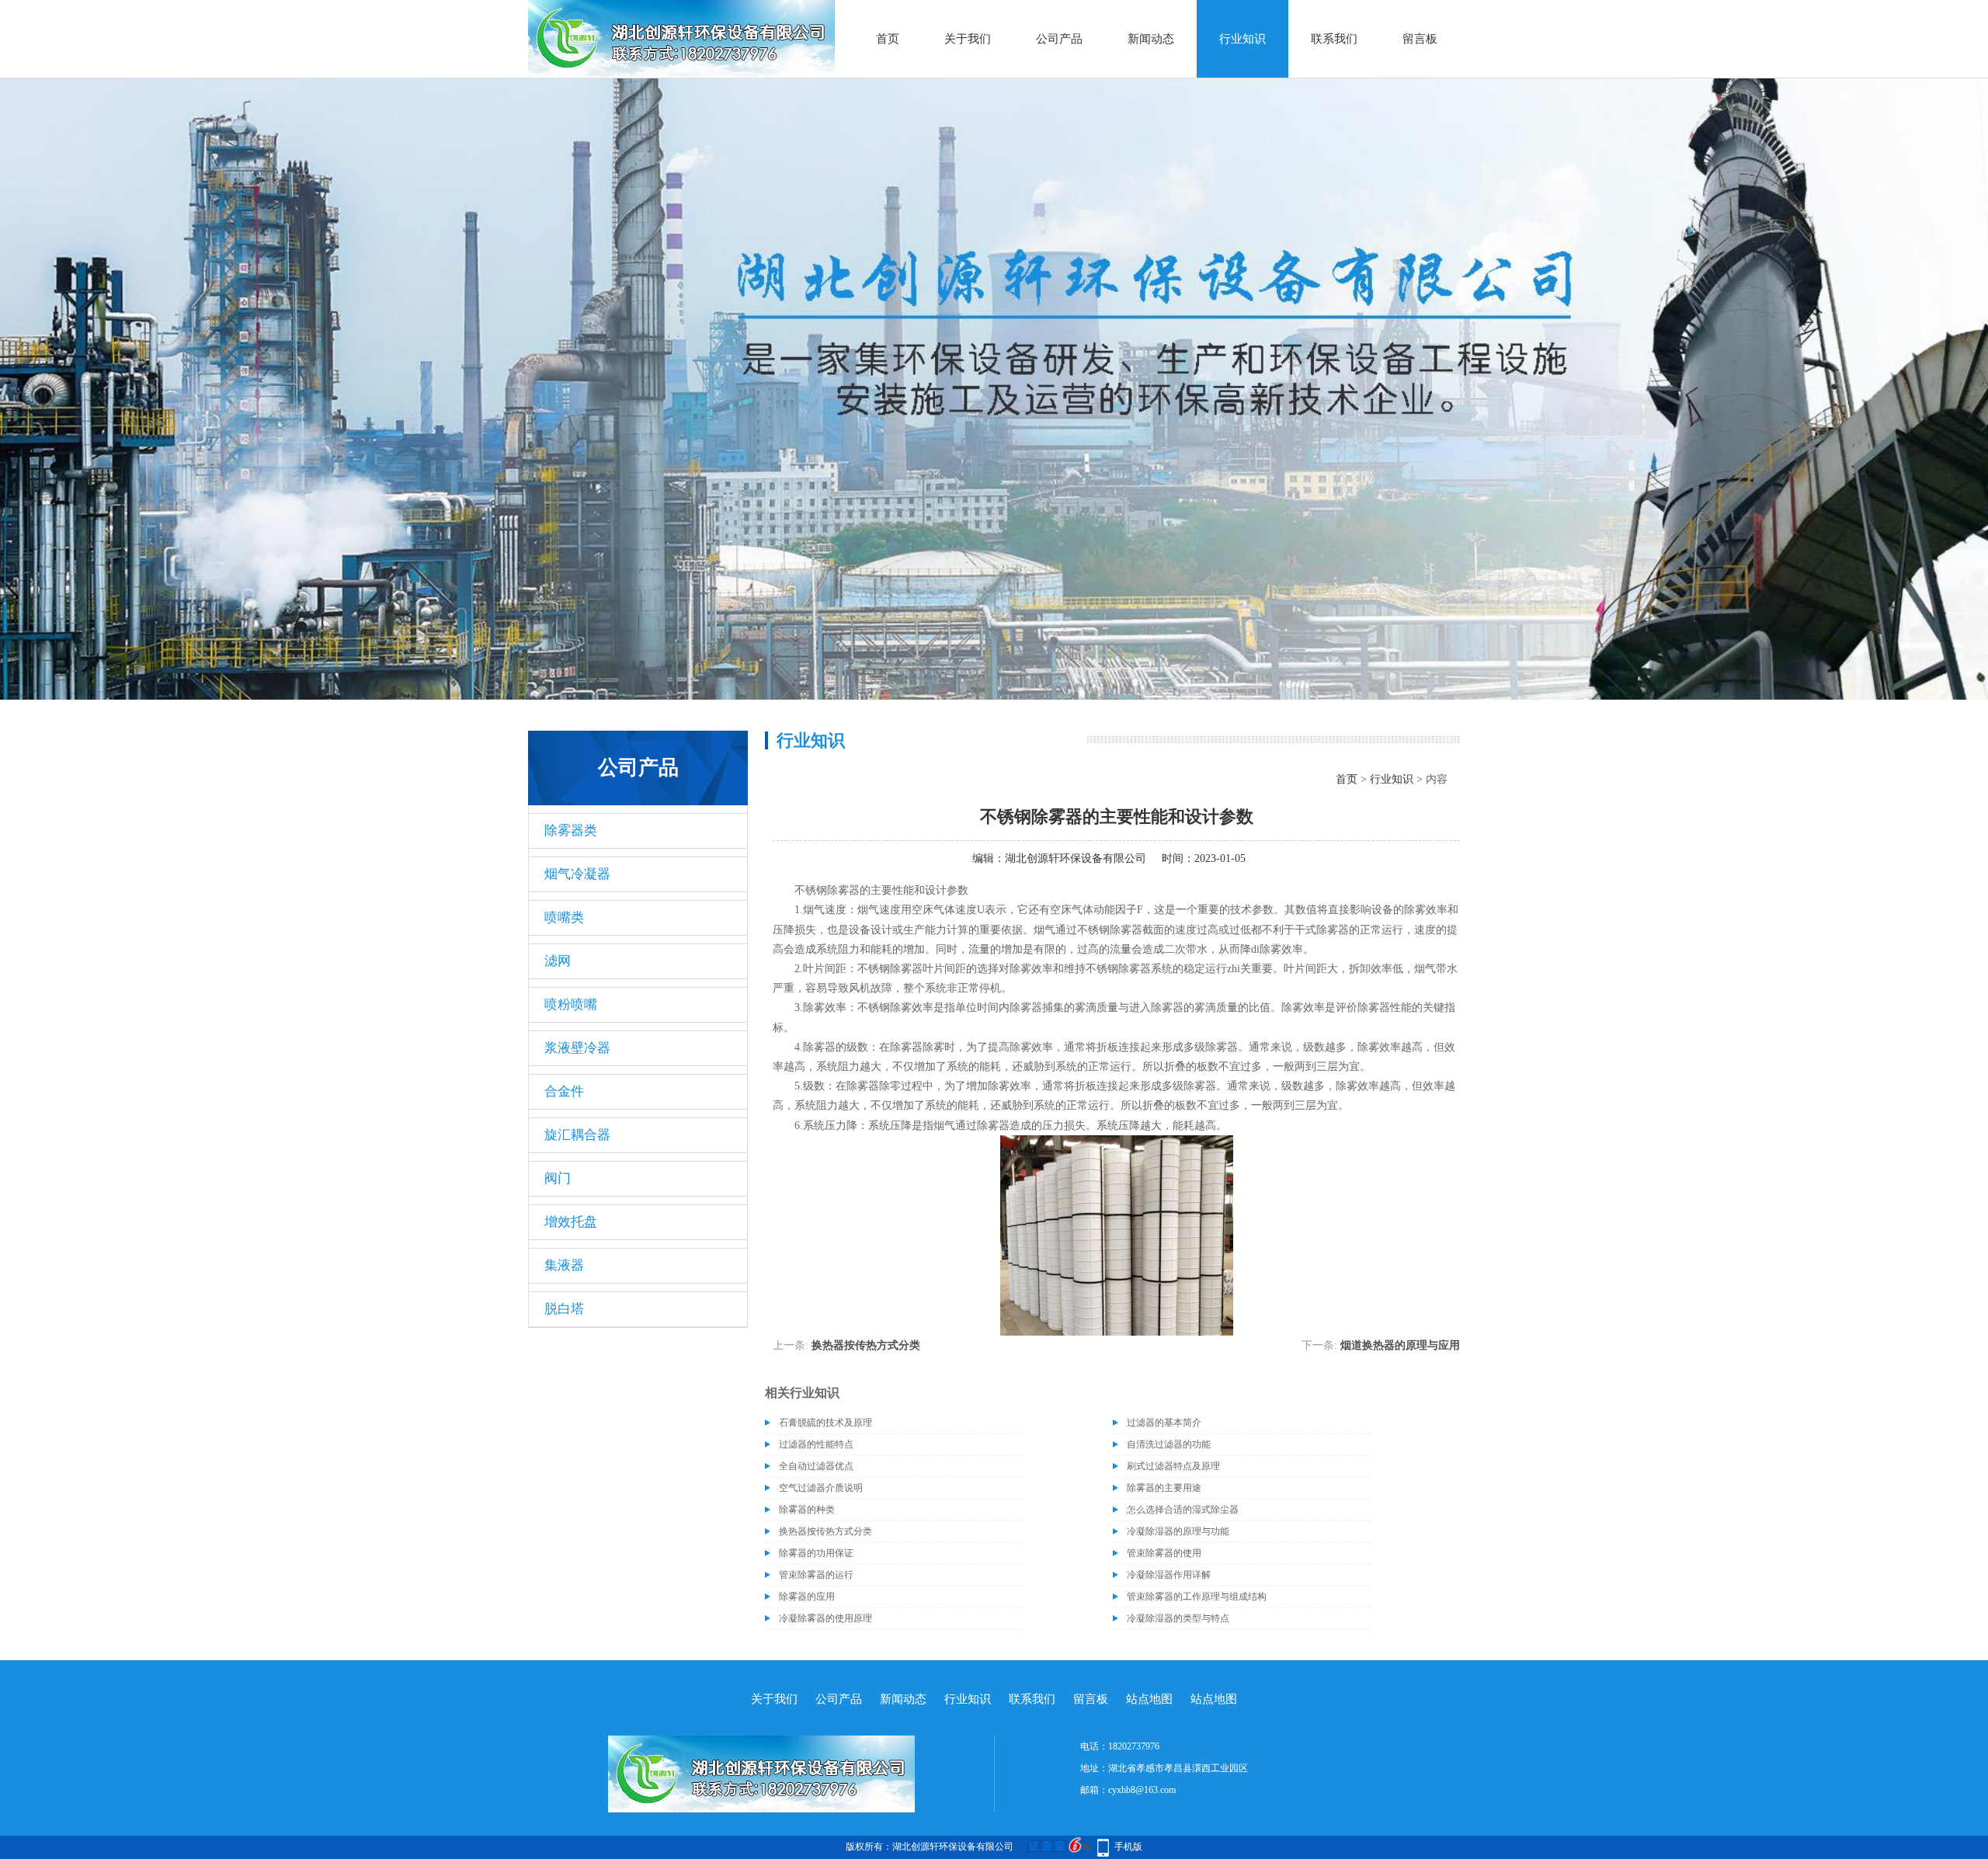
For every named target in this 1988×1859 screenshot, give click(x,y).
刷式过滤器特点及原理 (1173, 1466)
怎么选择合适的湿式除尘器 (1183, 1510)
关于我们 (968, 39)
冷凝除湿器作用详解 (1169, 1575)
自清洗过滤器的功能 (1169, 1444)
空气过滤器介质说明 (821, 1488)
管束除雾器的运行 (816, 1575)
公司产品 (1059, 39)
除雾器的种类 (807, 1510)
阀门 (558, 1178)
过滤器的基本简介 (1164, 1423)
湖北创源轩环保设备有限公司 (1076, 858)
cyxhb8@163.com (1142, 1790)
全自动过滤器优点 (816, 1466)
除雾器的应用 (807, 1597)
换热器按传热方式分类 (866, 1345)
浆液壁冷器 (577, 1048)
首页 (888, 39)
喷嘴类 (564, 917)
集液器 (564, 1265)
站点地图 (1149, 1699)
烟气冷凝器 (577, 874)
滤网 (558, 961)
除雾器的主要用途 (1164, 1488)
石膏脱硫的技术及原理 (825, 1423)
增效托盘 (571, 1222)
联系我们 (1334, 39)
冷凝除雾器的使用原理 (825, 1618)
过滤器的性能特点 (816, 1444)
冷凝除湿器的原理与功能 (1178, 1531)
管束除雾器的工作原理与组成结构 (1197, 1597)
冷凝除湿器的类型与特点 (1178, 1618)
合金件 (564, 1091)
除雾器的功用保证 (816, 1553)
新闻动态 (1151, 39)
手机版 (1128, 1847)
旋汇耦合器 (577, 1135)
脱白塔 (564, 1309)
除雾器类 (571, 830)
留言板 (1420, 39)
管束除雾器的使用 (1164, 1553)
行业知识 (1242, 39)
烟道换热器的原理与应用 (1400, 1345)
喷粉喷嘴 (571, 1004)
